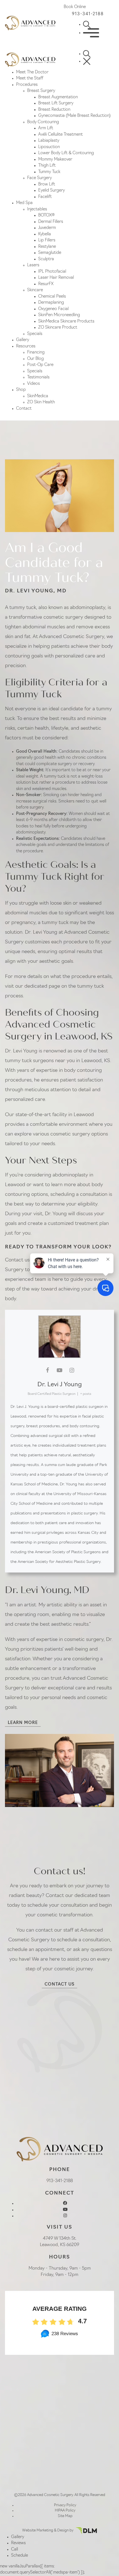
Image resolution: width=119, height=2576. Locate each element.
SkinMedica (38, 396)
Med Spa (24, 203)
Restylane (47, 247)
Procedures (27, 85)
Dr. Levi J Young (60, 1385)
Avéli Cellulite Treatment (60, 135)
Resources (26, 346)
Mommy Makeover (55, 160)
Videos (33, 384)
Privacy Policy (65, 2505)
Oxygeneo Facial (53, 309)
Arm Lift (46, 128)
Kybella (45, 234)
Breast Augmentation (58, 97)
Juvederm (47, 228)
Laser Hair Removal (56, 278)
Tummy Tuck (49, 172)
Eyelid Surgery (51, 191)
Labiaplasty (49, 141)
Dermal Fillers (51, 222)
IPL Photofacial (52, 272)
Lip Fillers (47, 240)
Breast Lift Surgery (56, 103)
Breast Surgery (41, 91)
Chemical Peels (52, 297)
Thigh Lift (47, 166)
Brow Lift (47, 184)
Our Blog (35, 359)
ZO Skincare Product (58, 328)
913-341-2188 (88, 14)
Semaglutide (50, 253)
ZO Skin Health (41, 402)
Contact (24, 409)
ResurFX (46, 284)
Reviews (18, 2543)
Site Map (65, 2516)
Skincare (35, 290)
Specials (35, 334)
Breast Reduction (54, 110)
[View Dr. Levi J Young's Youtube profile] (59, 1370)
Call (15, 2550)
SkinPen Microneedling (59, 315)
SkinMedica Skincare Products (66, 322)
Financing (36, 353)
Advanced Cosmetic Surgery (72, 637)
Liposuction (49, 147)
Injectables (37, 209)
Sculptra (46, 259)
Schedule (20, 2556)
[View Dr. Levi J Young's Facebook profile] (47, 1370)
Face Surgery (39, 178)
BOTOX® (46, 215)
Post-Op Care (40, 365)
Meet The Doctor (32, 72)
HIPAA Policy (65, 2511)
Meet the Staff (30, 78)
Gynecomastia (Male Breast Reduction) (74, 116)
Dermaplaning (51, 303)
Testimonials (38, 377)
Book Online (75, 7)
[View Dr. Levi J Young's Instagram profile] (72, 1370)
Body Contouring (43, 122)
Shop (21, 390)
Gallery (23, 340)
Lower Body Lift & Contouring (66, 153)
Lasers (33, 265)
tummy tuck (23, 608)
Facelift (45, 197)
